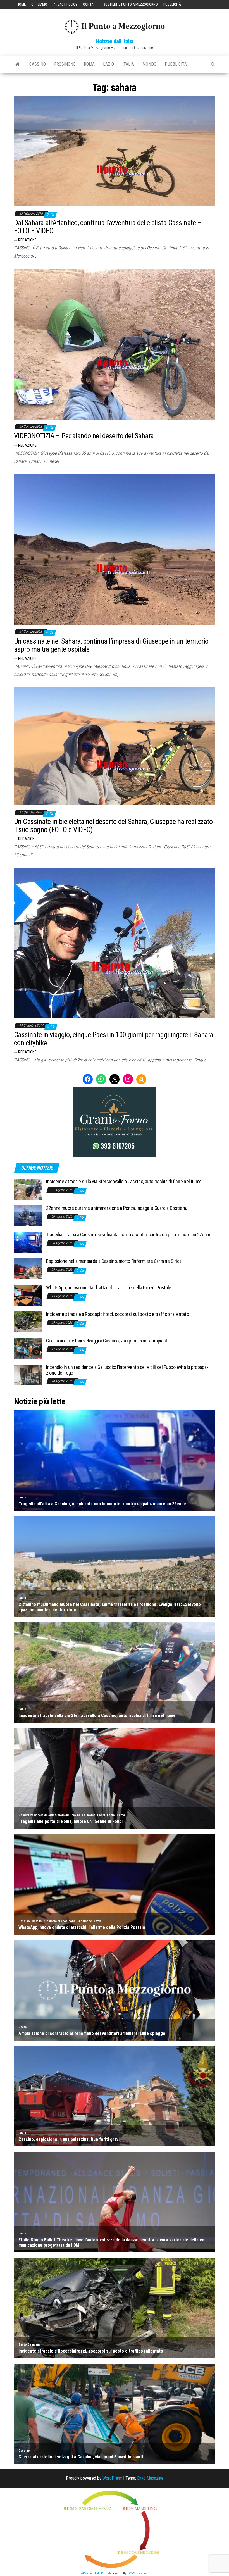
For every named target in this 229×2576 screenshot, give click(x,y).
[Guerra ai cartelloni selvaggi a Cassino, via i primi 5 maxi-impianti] (28, 1348)
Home (21, 4)
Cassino (38, 64)
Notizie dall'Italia (115, 41)
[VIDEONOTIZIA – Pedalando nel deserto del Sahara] (115, 344)
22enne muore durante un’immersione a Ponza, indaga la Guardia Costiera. (116, 1208)
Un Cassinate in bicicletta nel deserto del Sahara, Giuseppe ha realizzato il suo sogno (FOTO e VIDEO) (113, 826)
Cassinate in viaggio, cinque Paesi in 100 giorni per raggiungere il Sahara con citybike (114, 1039)
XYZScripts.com (139, 2573)
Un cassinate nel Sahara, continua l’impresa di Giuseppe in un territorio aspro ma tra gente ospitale (111, 645)
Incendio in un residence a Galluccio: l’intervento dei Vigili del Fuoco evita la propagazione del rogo (127, 1370)
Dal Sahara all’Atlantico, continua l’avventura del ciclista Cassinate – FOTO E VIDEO (108, 227)
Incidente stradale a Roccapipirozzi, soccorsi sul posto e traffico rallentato (117, 1314)
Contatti (90, 4)
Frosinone (65, 64)
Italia (128, 64)
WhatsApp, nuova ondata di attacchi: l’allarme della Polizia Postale (109, 1288)
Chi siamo (39, 4)
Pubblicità (172, 4)
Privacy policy (65, 4)
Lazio (108, 64)
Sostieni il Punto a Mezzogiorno (131, 4)
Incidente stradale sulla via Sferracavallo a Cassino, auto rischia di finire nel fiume (124, 1181)
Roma (89, 64)
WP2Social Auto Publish (96, 2573)
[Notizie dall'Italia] (17, 64)
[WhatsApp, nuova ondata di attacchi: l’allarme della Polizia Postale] (28, 1295)
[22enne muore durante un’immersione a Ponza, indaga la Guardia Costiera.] (28, 1216)
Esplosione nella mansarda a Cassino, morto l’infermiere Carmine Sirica (114, 1261)
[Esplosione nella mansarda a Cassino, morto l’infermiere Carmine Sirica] (28, 1269)
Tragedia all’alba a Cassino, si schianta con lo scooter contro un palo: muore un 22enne (129, 1235)
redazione (27, 240)
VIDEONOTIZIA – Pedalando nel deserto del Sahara (84, 436)
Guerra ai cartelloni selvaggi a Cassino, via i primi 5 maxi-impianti (107, 1341)
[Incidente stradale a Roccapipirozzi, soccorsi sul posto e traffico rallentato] (28, 1322)
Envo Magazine (150, 2478)
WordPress (112, 2478)
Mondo (149, 64)
